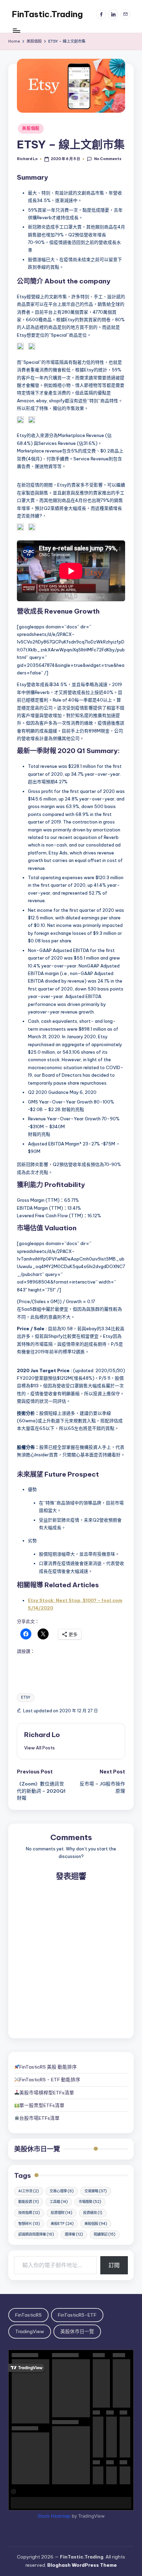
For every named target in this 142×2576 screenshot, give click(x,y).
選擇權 (74, 2234)
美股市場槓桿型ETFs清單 (47, 2093)
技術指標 (29, 2213)
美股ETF (62, 2224)
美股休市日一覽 (37, 2149)
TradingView (30, 2331)
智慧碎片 (29, 2224)
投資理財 (62, 2213)
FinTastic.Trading (47, 14)
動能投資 (29, 2202)
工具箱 (59, 2202)
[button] (39, 1748)
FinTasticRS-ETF (77, 2315)
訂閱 (114, 2265)
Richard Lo (42, 1735)
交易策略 (96, 2191)
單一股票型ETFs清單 (42, 2105)
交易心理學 (62, 2191)
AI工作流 (29, 2191)
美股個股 (31, 128)
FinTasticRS (28, 2315)
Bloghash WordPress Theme (82, 2565)
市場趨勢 (90, 2202)
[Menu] (16, 31)
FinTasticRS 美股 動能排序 (48, 2067)
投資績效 (93, 2213)
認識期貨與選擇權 (36, 2234)
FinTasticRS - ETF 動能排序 (50, 2080)
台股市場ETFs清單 (39, 2118)
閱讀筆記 (105, 2234)
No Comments (108, 159)
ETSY (26, 1697)
